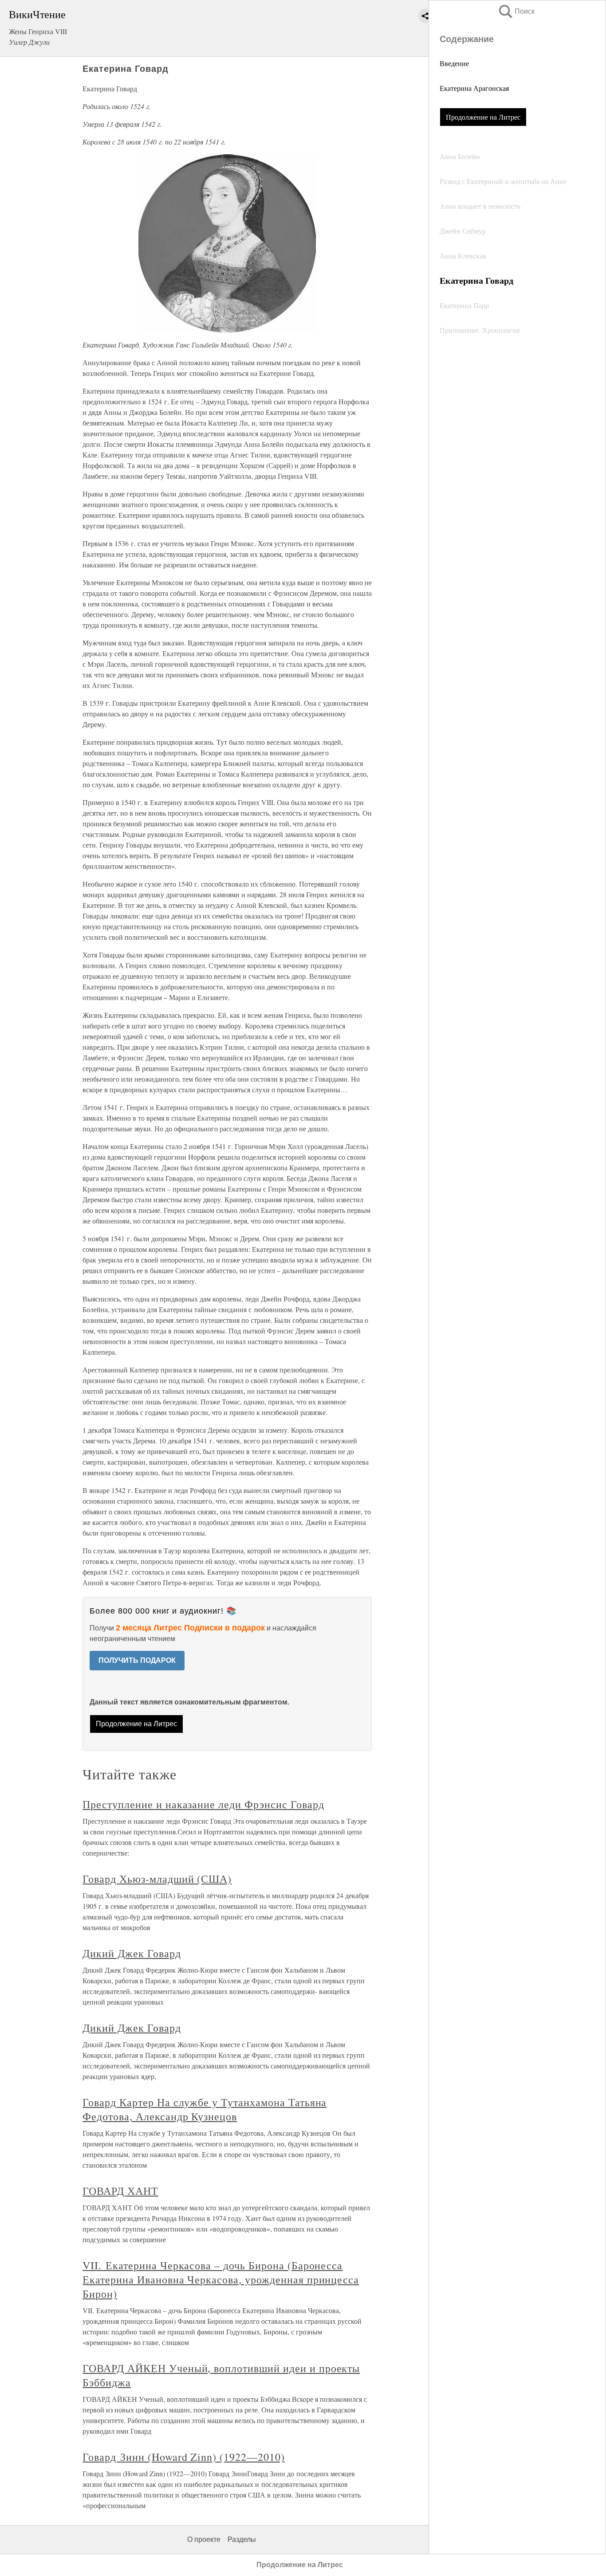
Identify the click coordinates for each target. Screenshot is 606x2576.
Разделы (242, 2539)
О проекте (204, 2539)
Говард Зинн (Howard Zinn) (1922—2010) (184, 2457)
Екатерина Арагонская (474, 88)
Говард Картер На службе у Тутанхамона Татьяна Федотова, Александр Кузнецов (205, 2109)
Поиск (516, 11)
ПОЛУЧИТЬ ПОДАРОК (137, 1660)
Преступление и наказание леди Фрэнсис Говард (203, 1804)
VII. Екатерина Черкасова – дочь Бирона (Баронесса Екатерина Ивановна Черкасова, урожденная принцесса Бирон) (221, 2279)
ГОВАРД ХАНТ (120, 2191)
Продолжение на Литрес (483, 117)
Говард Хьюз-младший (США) (157, 1879)
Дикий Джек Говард (132, 1953)
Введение (454, 63)
